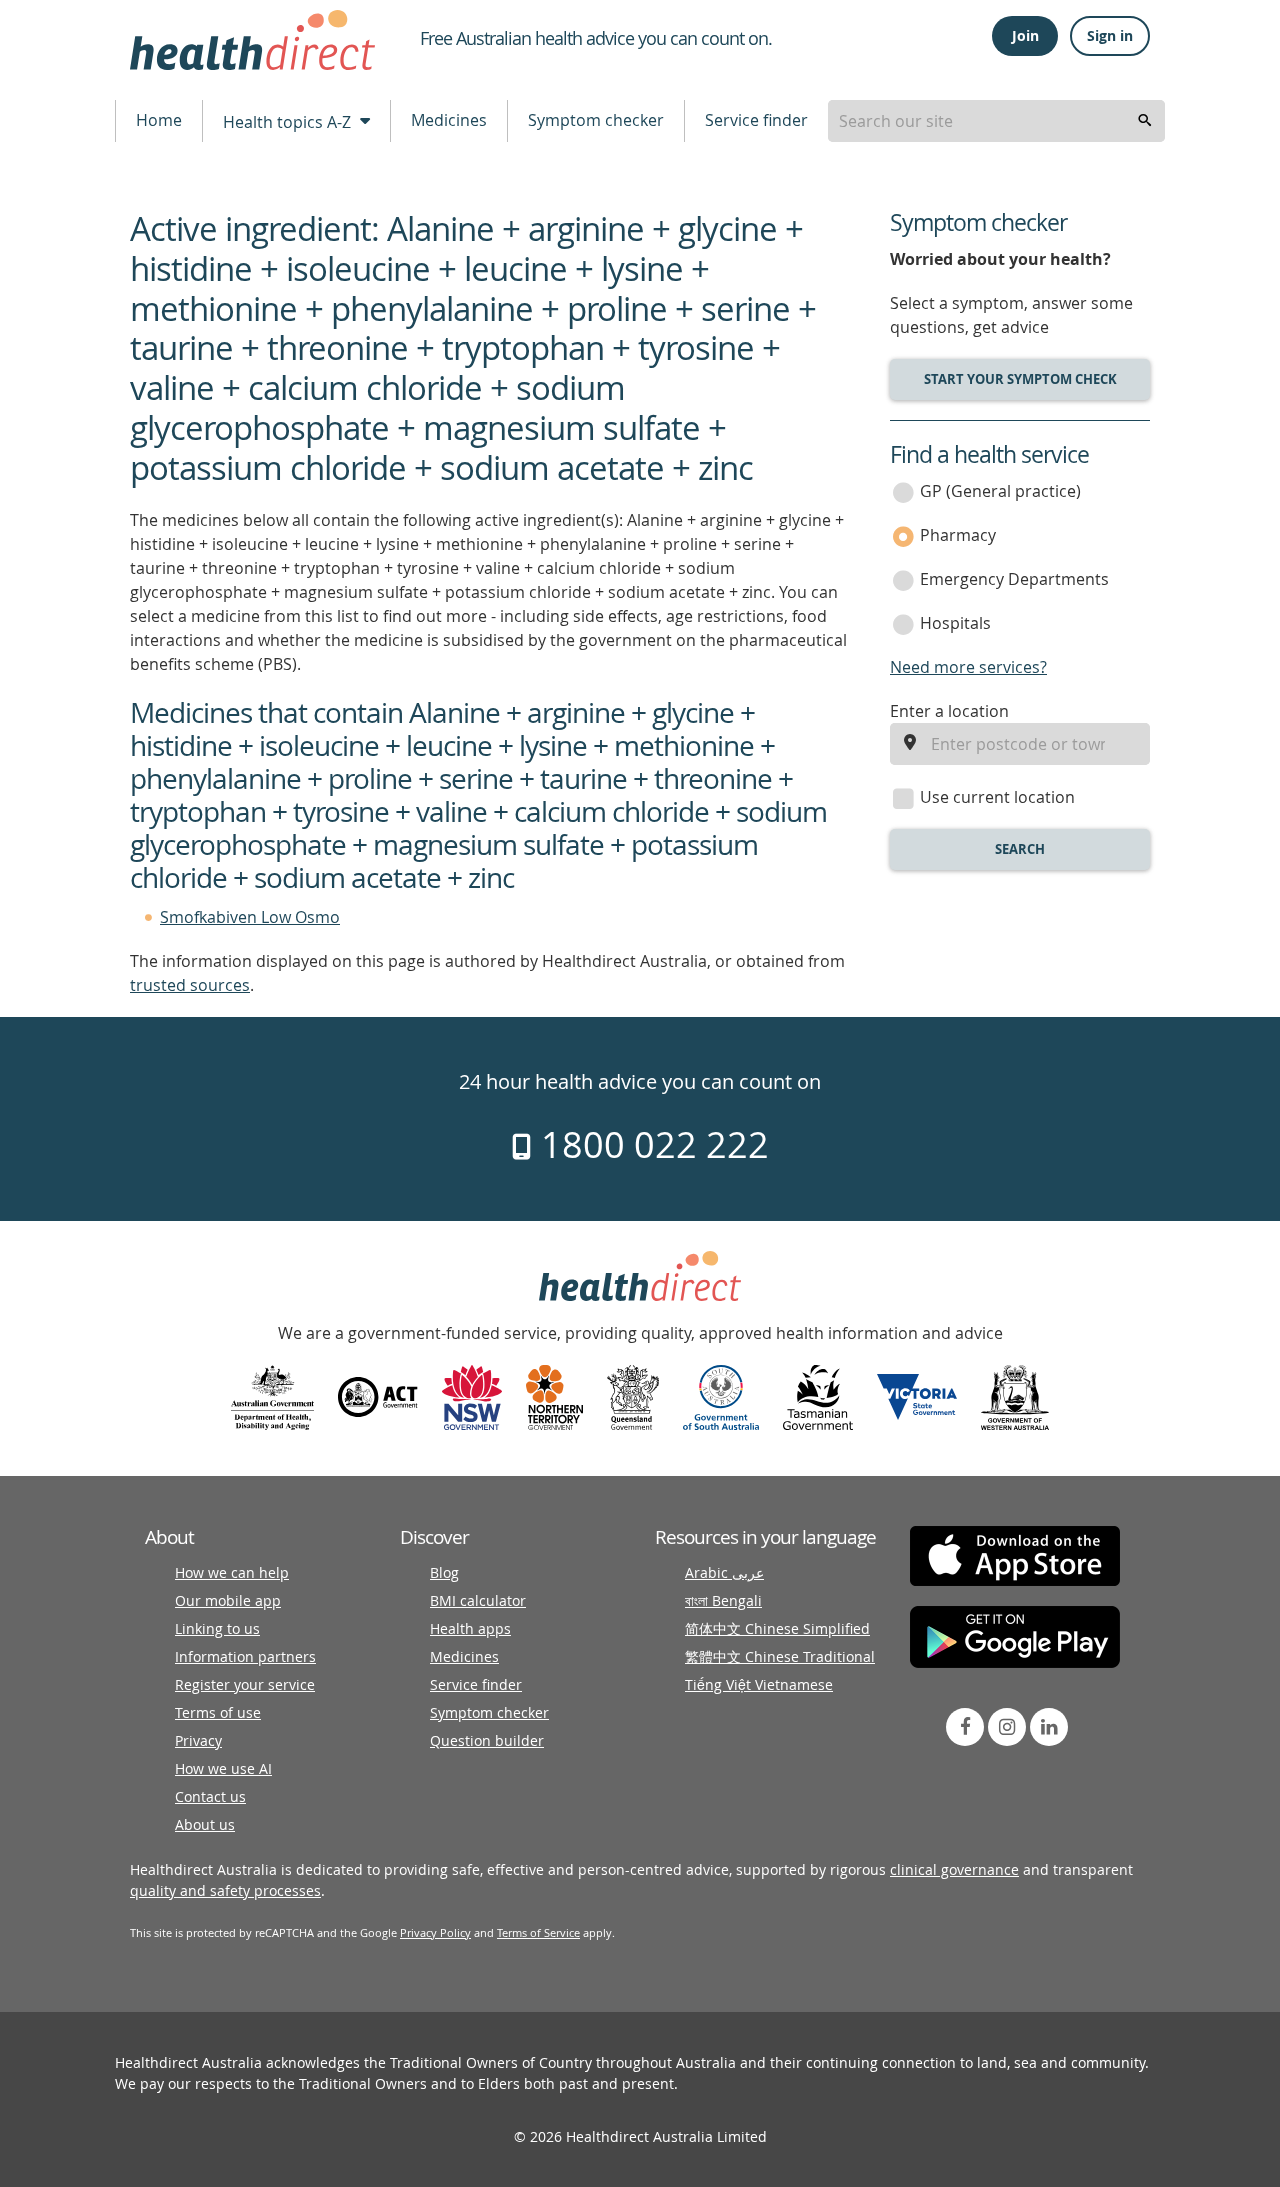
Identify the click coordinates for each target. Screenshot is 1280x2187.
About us (205, 1824)
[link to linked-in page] (1049, 1727)
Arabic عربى (724, 1572)
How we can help (232, 1572)
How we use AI (223, 1768)
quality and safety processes (225, 1890)
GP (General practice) (1000, 491)
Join (1025, 35)
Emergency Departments (1014, 579)
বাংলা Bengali (723, 1600)
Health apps (470, 1628)
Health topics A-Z (289, 122)
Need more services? (968, 667)
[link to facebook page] (965, 1727)
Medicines (449, 120)
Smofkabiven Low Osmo (250, 917)
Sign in (1110, 35)
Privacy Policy (435, 1932)
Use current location (997, 797)
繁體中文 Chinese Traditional (780, 1656)
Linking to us (217, 1628)
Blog (444, 1572)
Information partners (245, 1656)
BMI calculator (478, 1600)
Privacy (198, 1740)
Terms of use (218, 1712)
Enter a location (949, 711)
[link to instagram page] (1007, 1727)
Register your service (245, 1684)
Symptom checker (596, 120)
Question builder (487, 1740)
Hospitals (955, 623)
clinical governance (954, 1869)
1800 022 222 (650, 1144)
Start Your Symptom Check (1020, 379)
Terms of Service (538, 1932)
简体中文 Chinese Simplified (777, 1628)
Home (159, 120)
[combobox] (996, 121)
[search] (1145, 121)
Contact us (210, 1796)
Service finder (756, 120)
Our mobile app (228, 1600)
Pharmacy (958, 535)
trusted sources (190, 985)
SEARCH (1020, 849)
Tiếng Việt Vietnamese (759, 1684)
